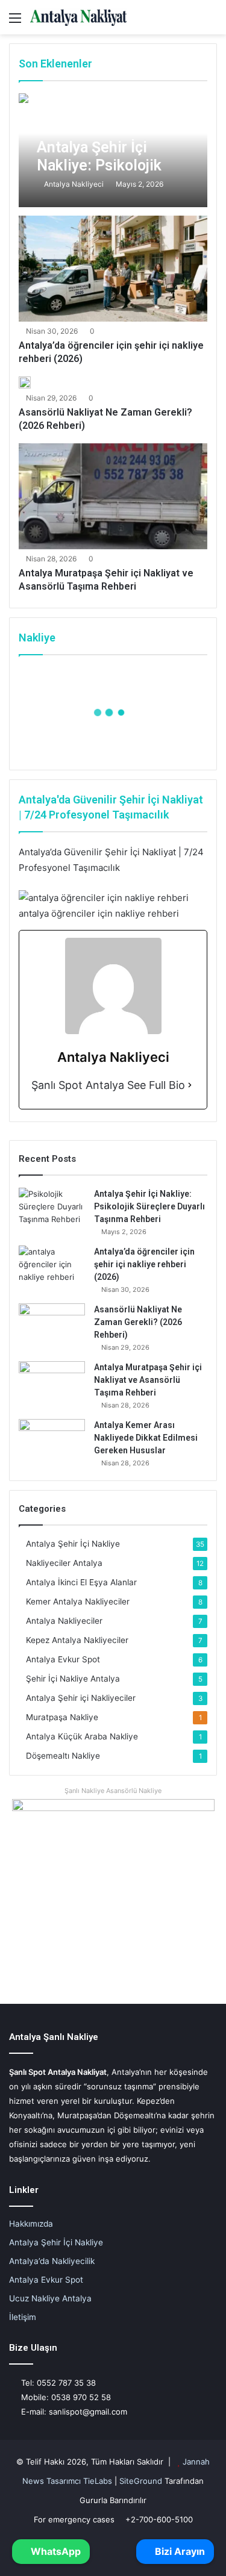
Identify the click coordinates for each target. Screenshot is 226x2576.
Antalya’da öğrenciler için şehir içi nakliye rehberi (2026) (144, 1264)
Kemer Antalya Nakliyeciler (78, 1601)
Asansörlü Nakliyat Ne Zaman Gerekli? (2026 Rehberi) (138, 1322)
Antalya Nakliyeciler (64, 1621)
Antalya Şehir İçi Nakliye (73, 1544)
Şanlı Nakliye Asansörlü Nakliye (113, 1791)
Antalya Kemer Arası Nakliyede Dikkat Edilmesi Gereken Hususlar (146, 1438)
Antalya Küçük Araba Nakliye (82, 1736)
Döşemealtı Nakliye (63, 1756)
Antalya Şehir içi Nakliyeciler (81, 1698)
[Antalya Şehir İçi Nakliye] (78, 17)
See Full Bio (156, 1085)
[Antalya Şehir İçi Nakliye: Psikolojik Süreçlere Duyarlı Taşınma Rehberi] (113, 150)
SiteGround (141, 2481)
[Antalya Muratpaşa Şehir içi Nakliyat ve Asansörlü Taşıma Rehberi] (113, 496)
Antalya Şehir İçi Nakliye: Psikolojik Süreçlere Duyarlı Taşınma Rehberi (149, 1206)
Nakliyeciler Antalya (64, 1563)
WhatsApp (55, 2551)
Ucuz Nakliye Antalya (50, 2298)
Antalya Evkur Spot (63, 1659)
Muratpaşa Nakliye (62, 1717)
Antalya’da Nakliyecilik (52, 2261)
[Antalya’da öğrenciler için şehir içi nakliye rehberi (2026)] (113, 269)
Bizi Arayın (179, 2551)
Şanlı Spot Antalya (78, 1085)
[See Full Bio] (190, 1086)
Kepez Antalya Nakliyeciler (77, 1640)
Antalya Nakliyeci (74, 184)
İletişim (23, 2317)
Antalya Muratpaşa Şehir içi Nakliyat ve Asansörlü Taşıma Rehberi (148, 1380)
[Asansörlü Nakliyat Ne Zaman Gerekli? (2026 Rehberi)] (25, 382)
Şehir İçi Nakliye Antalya (73, 1679)
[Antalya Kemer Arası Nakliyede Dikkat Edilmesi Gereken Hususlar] (52, 1442)
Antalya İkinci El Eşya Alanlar (81, 1582)
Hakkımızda (31, 2224)
